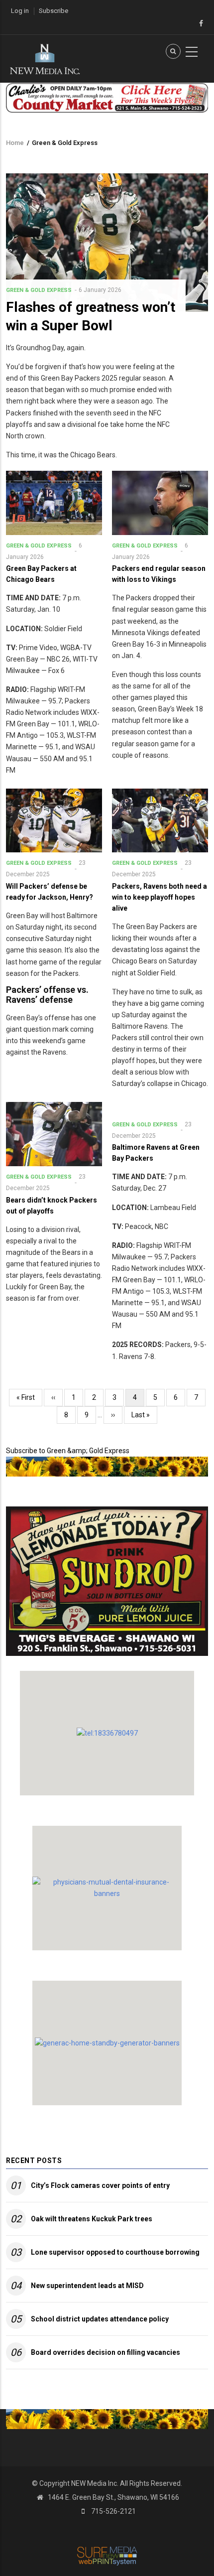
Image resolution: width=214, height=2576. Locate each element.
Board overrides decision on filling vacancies (106, 2352)
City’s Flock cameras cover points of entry (100, 2185)
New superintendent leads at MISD (87, 2286)
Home (15, 143)
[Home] (45, 58)
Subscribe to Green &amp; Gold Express (68, 1451)
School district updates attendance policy (100, 2319)
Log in (20, 11)
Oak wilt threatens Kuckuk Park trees (92, 2219)
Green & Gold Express (39, 290)
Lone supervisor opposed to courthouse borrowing (115, 2252)
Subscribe (53, 11)
